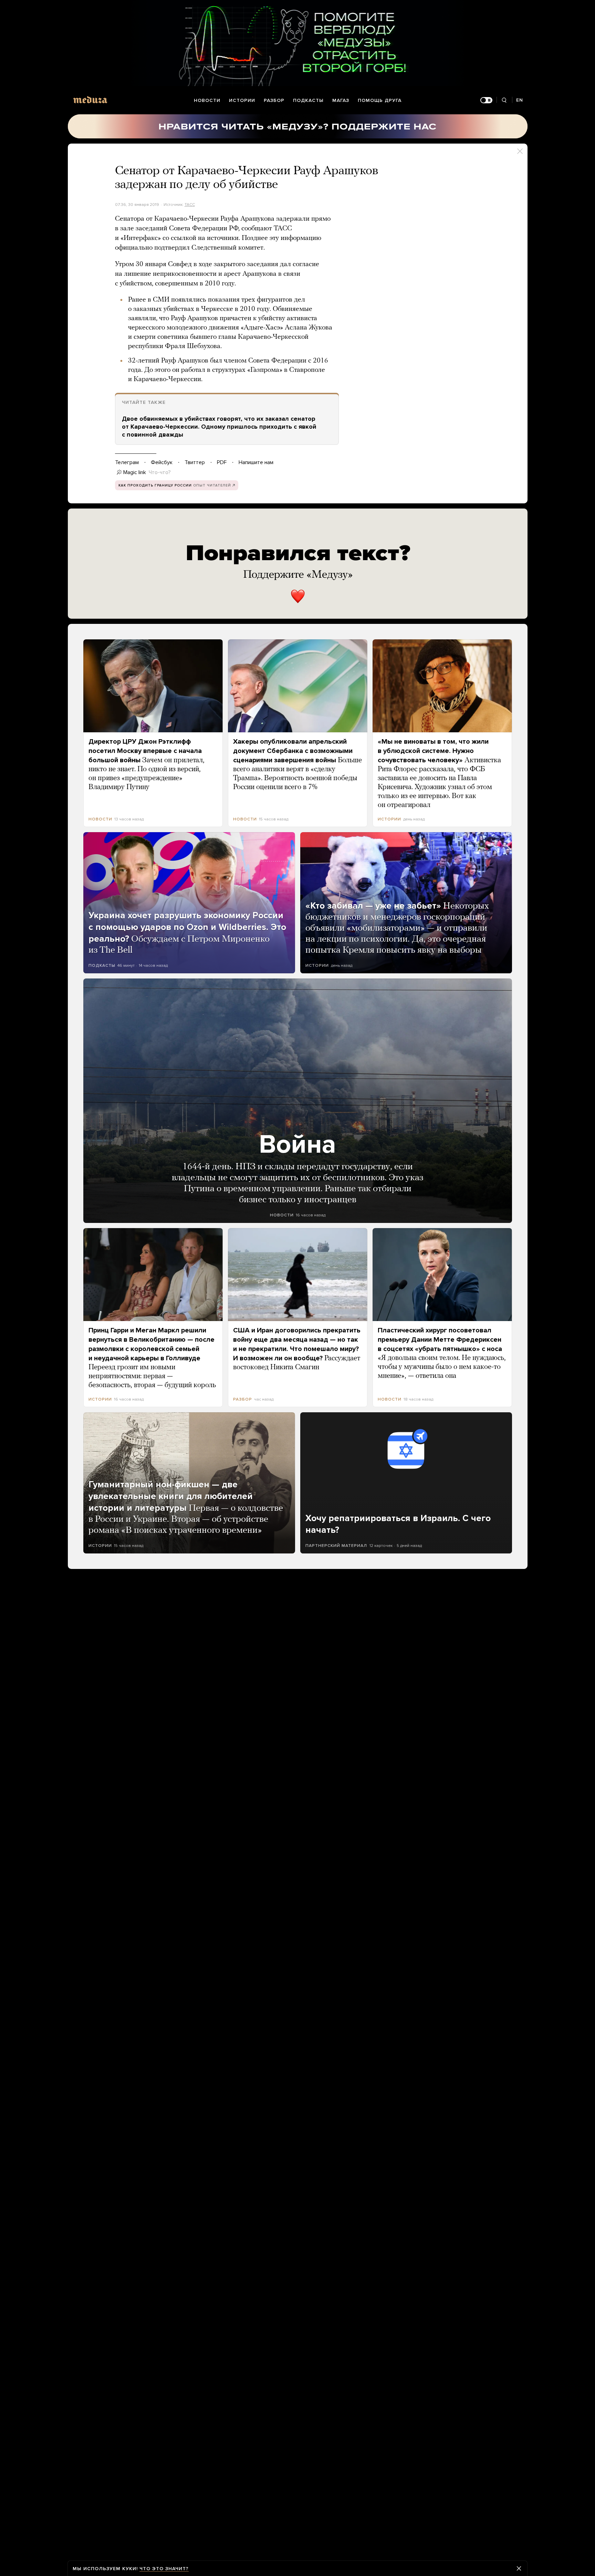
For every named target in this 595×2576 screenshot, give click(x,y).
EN (520, 100)
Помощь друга (380, 100)
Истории (242, 100)
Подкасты (308, 100)
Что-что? (160, 472)
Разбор (274, 100)
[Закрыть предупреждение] (519, 2568)
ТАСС (190, 205)
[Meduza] (90, 100)
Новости (207, 100)
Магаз (341, 100)
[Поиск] (504, 100)
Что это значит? (164, 2569)
